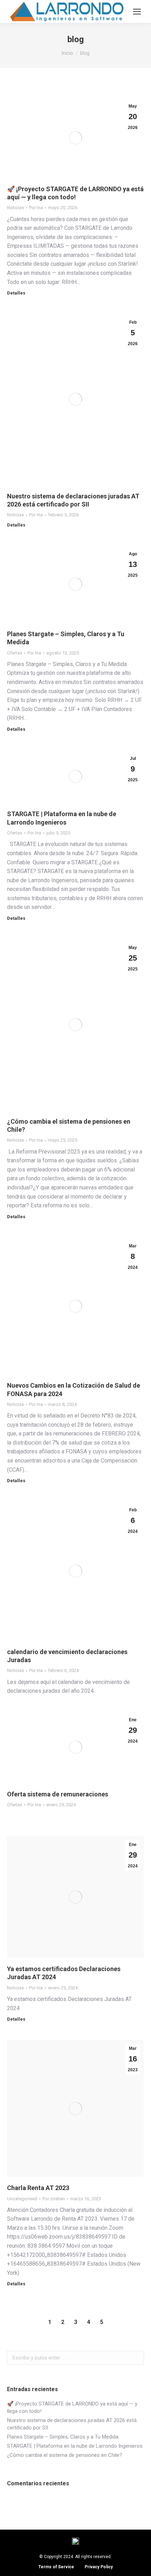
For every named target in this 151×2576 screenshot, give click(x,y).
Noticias (15, 208)
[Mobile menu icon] (137, 12)
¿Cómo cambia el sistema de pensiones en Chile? (65, 2455)
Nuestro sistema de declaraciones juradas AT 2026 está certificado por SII (72, 2424)
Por (36, 208)
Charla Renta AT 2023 (38, 2188)
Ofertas (15, 653)
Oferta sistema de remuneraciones (58, 1794)
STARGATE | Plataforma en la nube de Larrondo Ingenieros (75, 2446)
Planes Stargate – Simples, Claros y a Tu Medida (63, 2437)
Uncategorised (22, 2199)
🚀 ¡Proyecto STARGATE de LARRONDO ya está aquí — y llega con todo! (72, 2407)
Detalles (16, 293)
